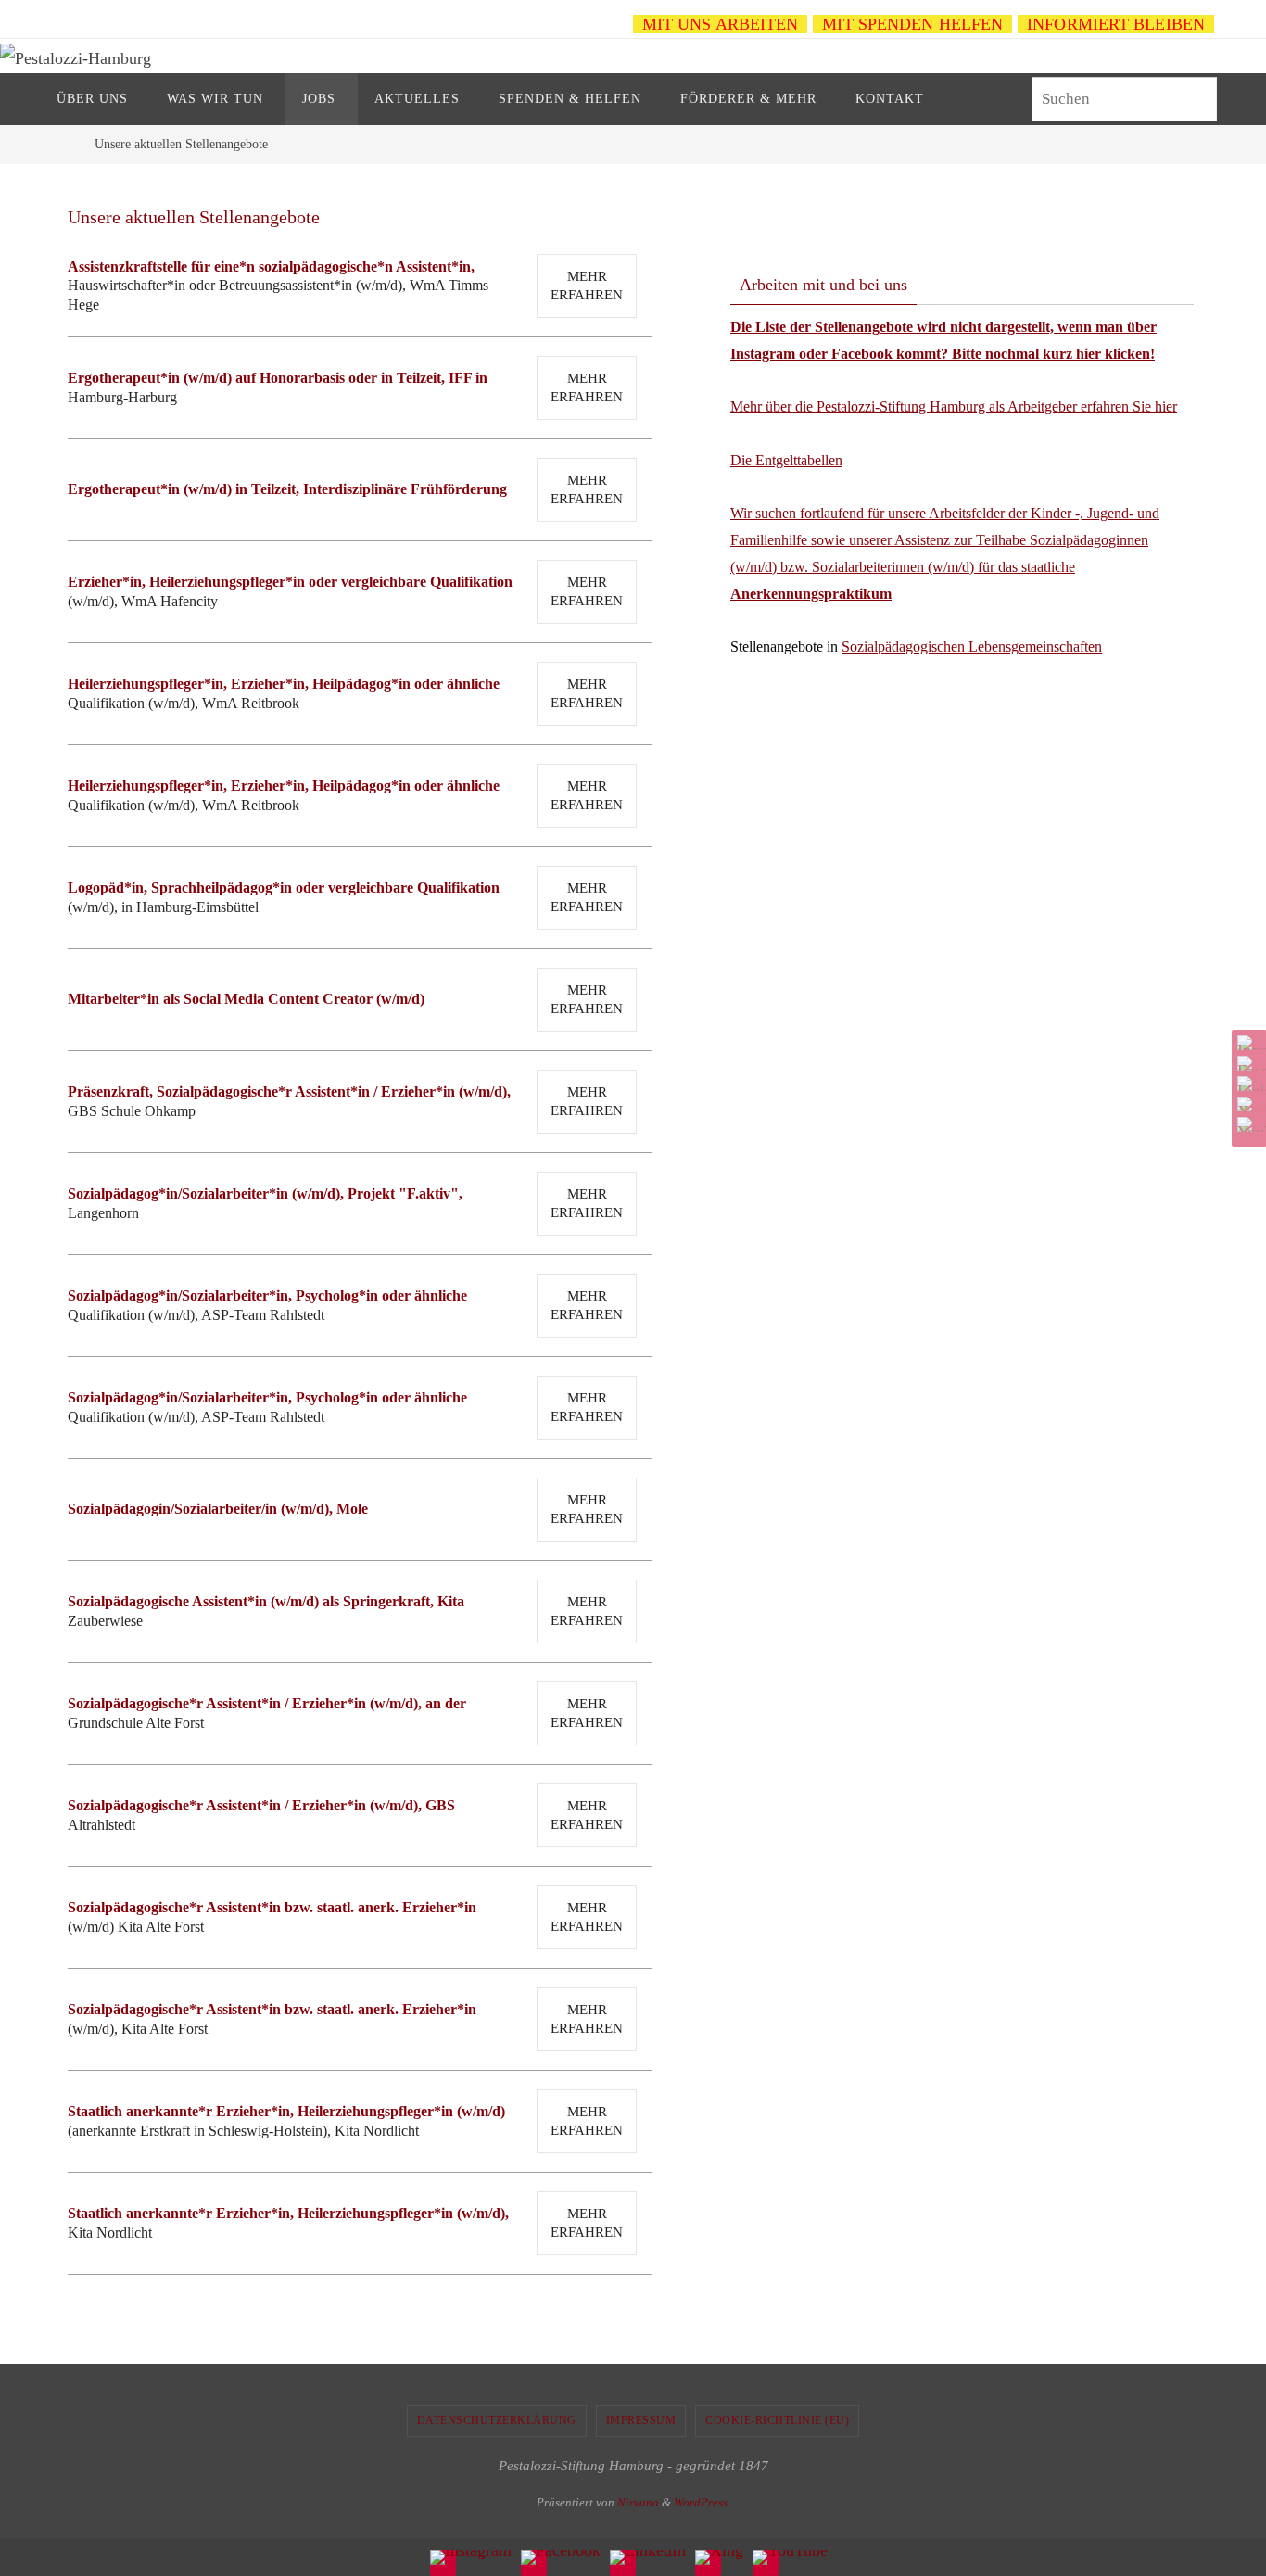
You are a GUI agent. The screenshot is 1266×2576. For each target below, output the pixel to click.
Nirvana (638, 2502)
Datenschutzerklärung (497, 2420)
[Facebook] (1247, 1063)
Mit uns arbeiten (721, 24)
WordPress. (702, 2502)
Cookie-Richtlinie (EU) (777, 2420)
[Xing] (1247, 1104)
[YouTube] (1247, 1124)
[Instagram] (1247, 1043)
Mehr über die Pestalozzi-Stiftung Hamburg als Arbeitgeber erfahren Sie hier (954, 406)
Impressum (641, 2420)
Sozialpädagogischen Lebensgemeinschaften (972, 647)
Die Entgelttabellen (786, 460)
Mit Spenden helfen (912, 24)
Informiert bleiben (1116, 24)
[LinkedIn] (1247, 1084)
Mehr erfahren (587, 286)
